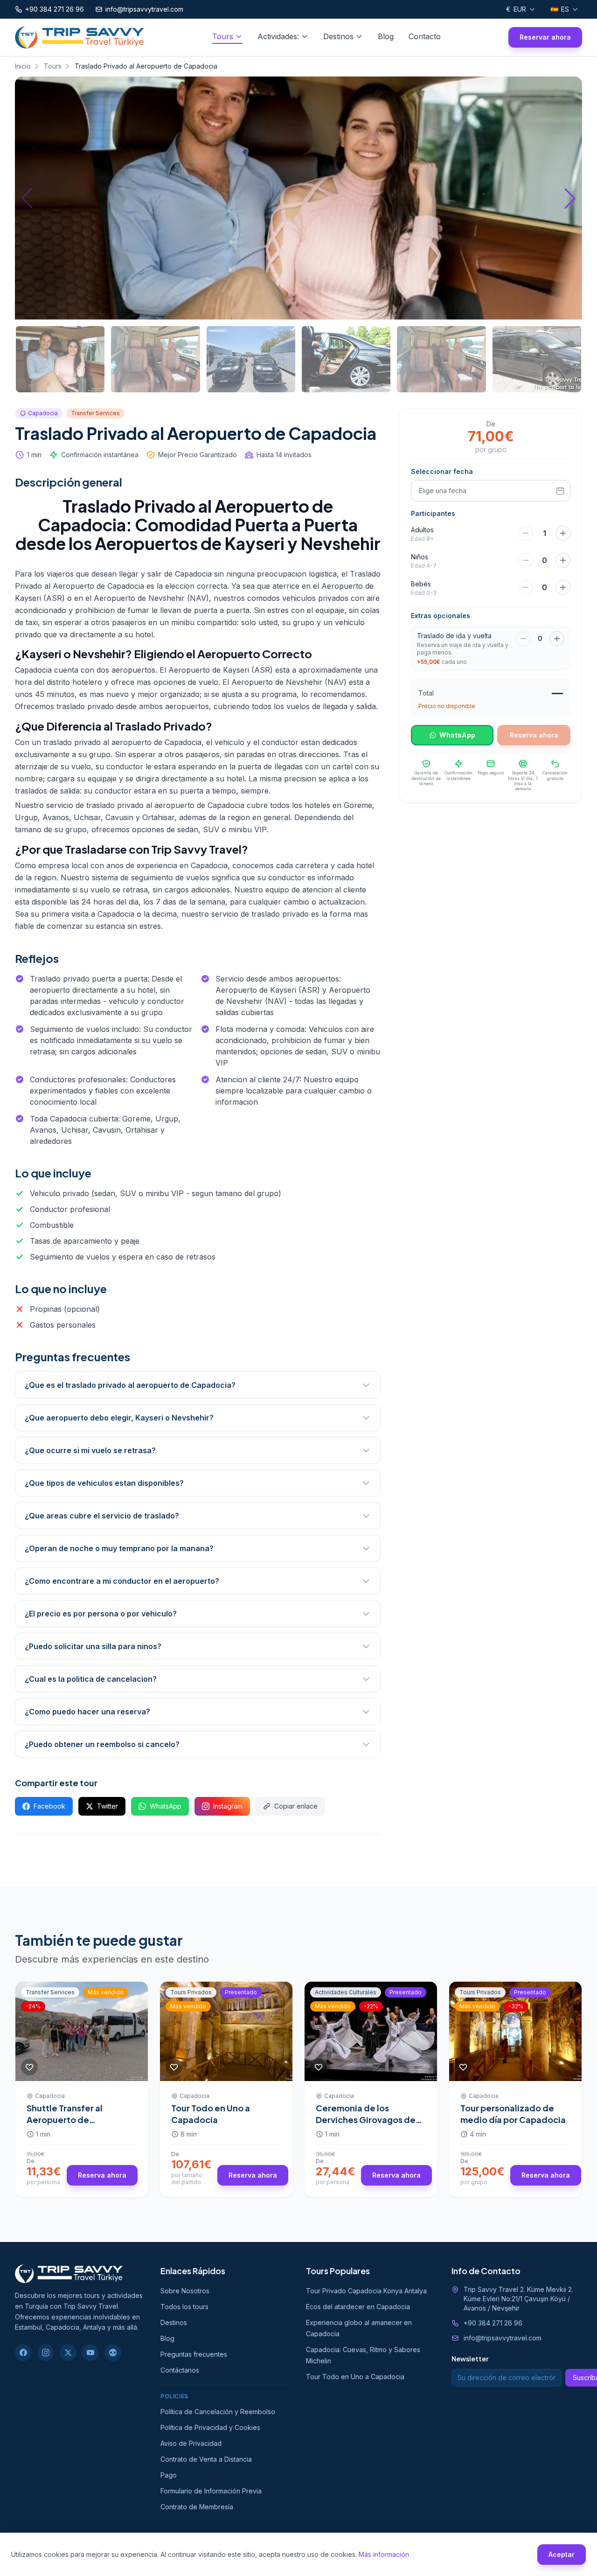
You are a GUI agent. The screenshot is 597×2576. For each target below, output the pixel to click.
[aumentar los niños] (563, 560)
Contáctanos (180, 2370)
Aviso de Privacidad (191, 2443)
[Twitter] (68, 2353)
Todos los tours (184, 2307)
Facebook (49, 1806)
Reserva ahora (102, 2175)
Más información (384, 2554)
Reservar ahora (545, 37)
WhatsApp (166, 1806)
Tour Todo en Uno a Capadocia (211, 2114)
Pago (169, 2475)
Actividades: (278, 36)
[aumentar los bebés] (563, 587)
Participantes (433, 513)
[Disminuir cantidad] (523, 639)
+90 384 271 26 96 (493, 2323)
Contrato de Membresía (197, 2507)
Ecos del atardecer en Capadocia (358, 2307)
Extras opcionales (441, 616)
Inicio (23, 66)
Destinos (338, 36)
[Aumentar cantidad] (557, 639)
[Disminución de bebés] (526, 587)
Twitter (108, 1806)
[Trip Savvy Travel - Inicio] (80, 37)
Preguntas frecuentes (194, 2354)
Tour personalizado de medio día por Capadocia (513, 2114)
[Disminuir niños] (526, 560)
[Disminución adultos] (526, 533)
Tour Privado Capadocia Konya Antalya (366, 2291)
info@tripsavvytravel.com (503, 2338)
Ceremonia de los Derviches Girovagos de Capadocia (366, 2120)
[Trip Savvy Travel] (69, 2274)
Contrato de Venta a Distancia (206, 2459)
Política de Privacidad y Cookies (210, 2427)
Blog (386, 36)
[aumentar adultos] (563, 533)
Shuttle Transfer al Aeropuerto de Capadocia (65, 2120)
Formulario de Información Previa (211, 2491)
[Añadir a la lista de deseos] (29, 2067)
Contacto (425, 36)
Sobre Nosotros (185, 2291)
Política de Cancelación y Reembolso (218, 2412)
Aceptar (562, 2554)
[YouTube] (90, 2353)
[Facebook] (23, 2353)
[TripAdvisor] (113, 2353)
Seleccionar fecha (442, 471)
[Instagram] (46, 2353)
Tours (223, 36)
